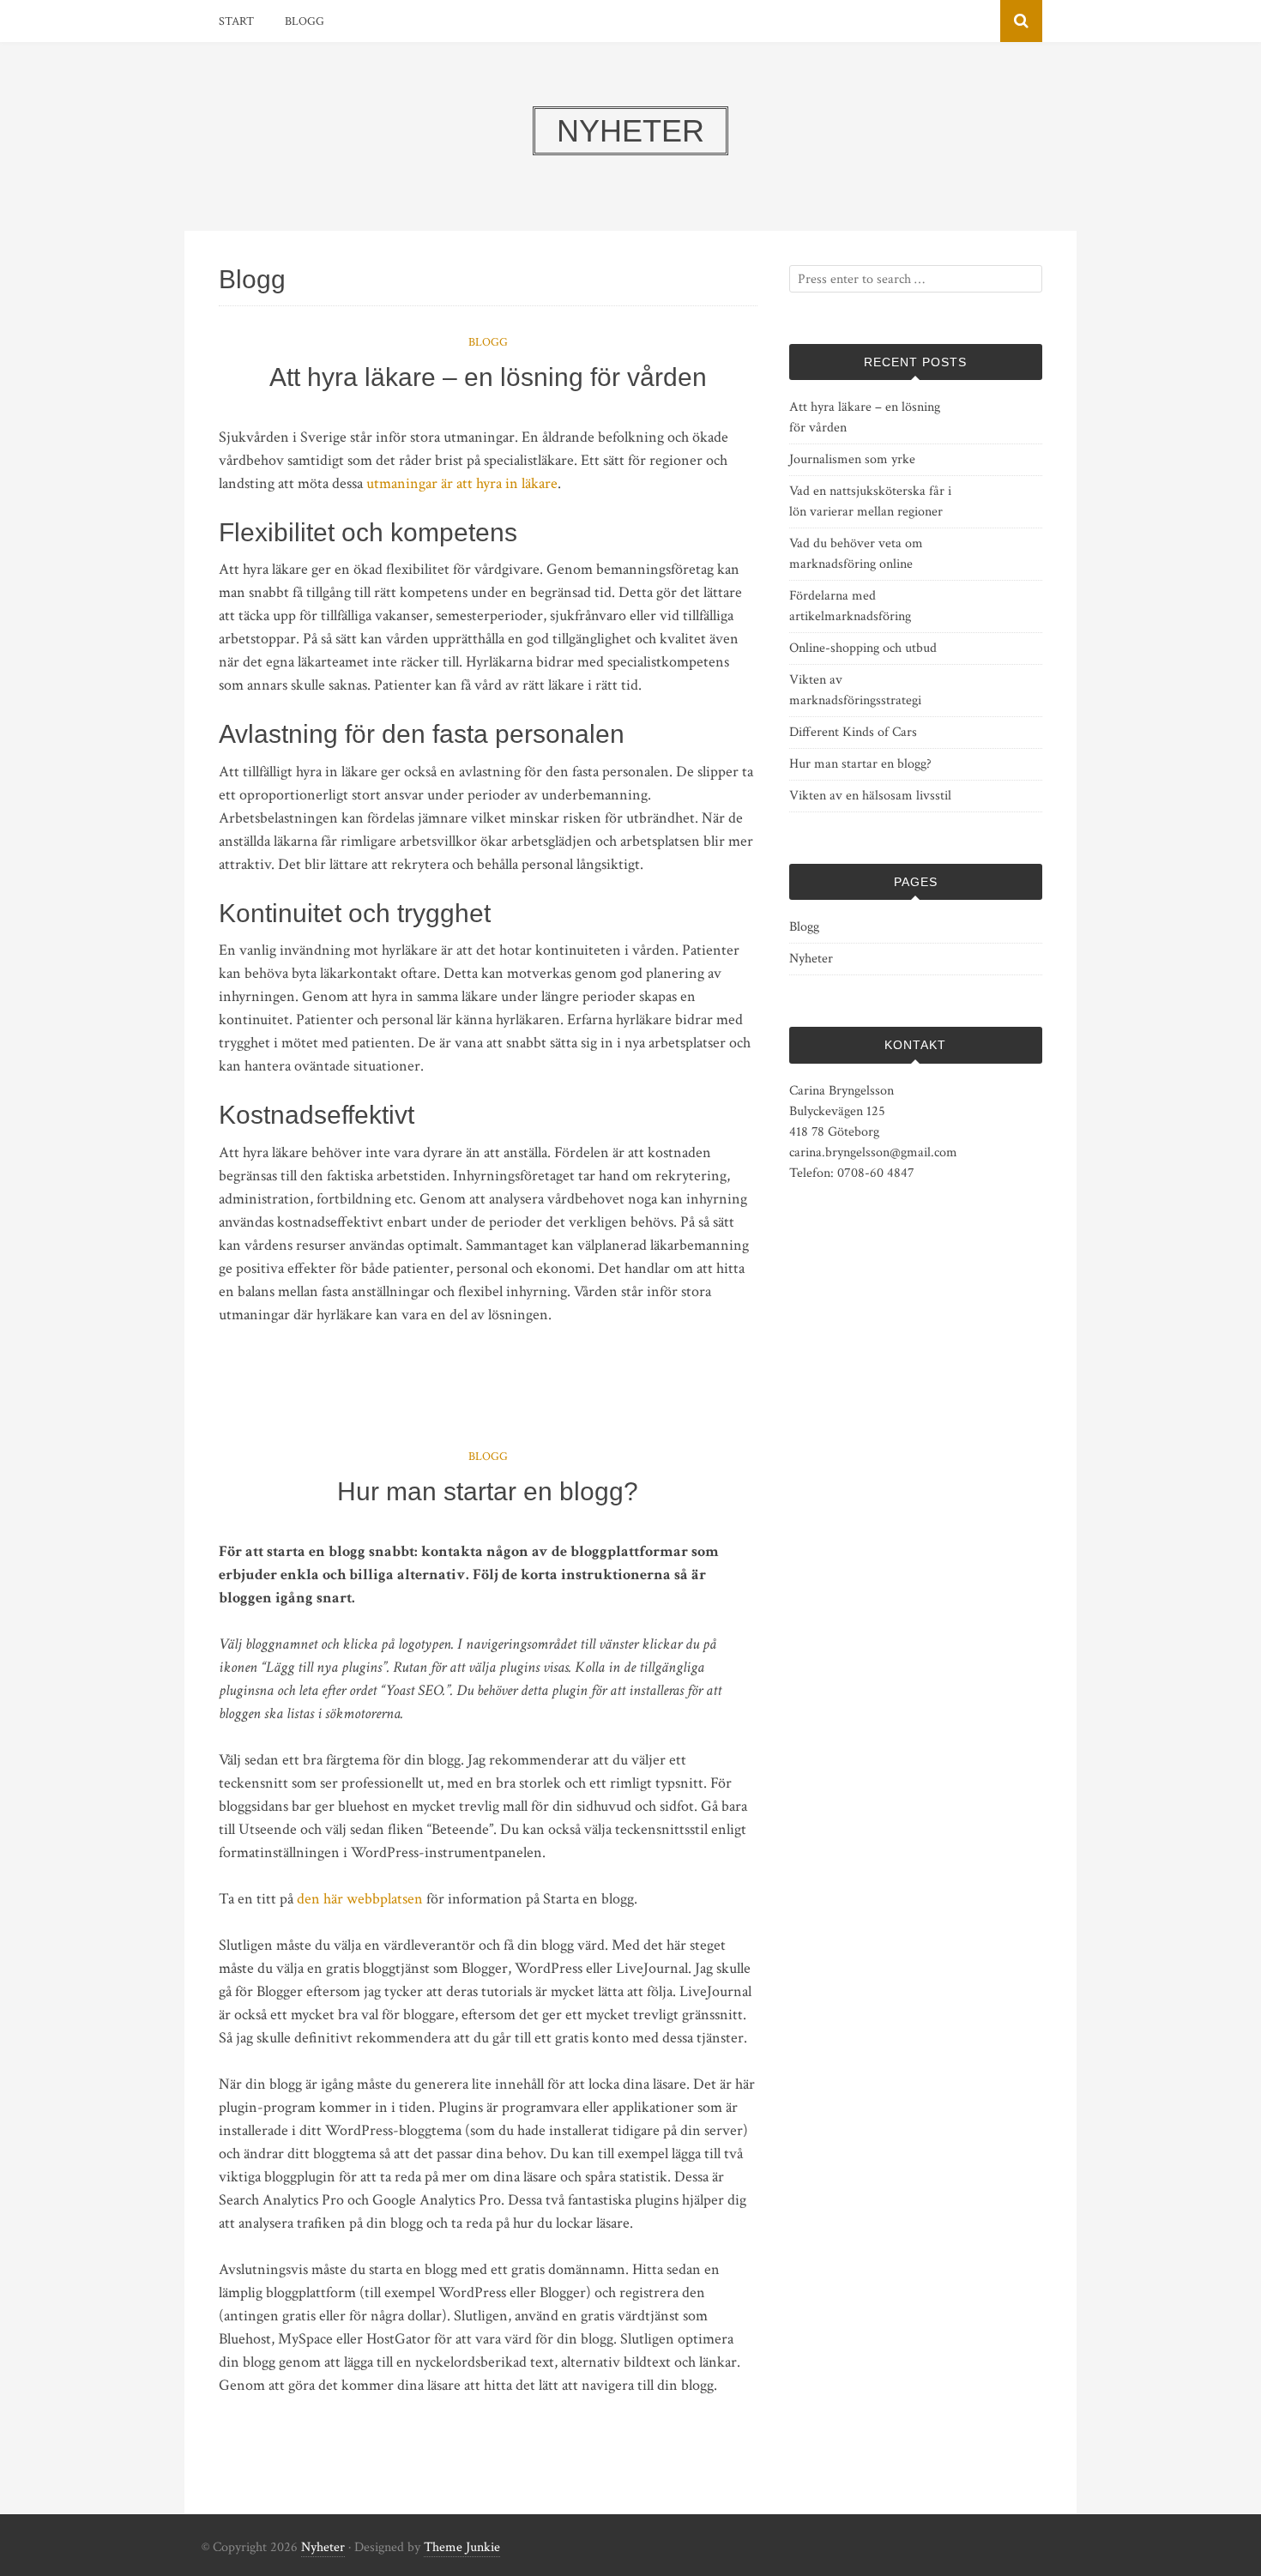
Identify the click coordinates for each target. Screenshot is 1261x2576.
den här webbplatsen (360, 1899)
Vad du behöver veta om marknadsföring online (856, 554)
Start (236, 21)
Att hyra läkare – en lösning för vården (488, 377)
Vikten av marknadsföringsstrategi (855, 690)
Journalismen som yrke (852, 459)
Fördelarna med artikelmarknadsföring (850, 606)
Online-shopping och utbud (863, 648)
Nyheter (811, 959)
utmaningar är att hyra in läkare (462, 483)
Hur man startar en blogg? (488, 1491)
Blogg (305, 21)
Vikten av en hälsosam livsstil (870, 796)
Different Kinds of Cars (853, 732)
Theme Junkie (462, 2547)
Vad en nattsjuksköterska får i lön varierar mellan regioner (870, 501)
